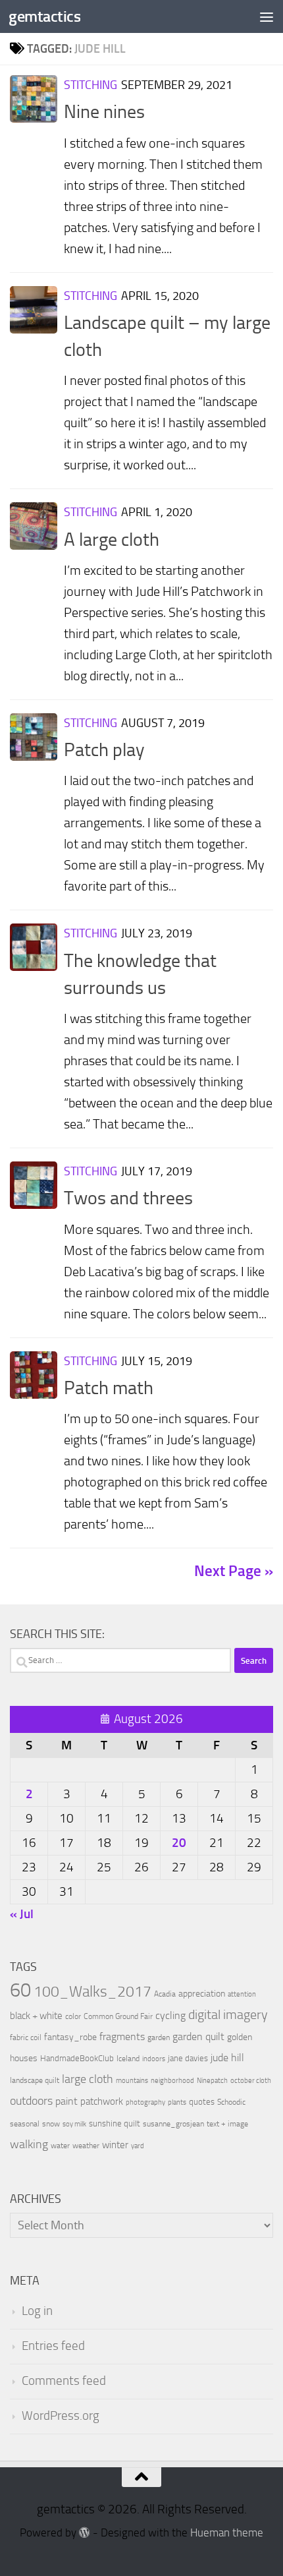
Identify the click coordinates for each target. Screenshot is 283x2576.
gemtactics (44, 16)
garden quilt (198, 2036)
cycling (170, 2015)
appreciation (202, 1994)
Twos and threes (128, 1198)
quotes (202, 2102)
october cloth (251, 2081)
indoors (154, 2059)
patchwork (102, 2101)
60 (20, 1990)
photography (145, 2102)
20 (179, 1843)
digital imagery (228, 2014)
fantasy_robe (70, 2037)
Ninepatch (212, 2081)
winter (115, 2145)
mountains (132, 2081)
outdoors (31, 2101)
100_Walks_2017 (92, 1991)
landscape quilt (35, 2080)
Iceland (128, 2059)
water (60, 2146)
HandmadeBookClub (77, 2058)
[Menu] (267, 16)
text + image (227, 2124)
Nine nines (104, 112)
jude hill (227, 2058)
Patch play (104, 750)
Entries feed (53, 2346)
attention (242, 1994)
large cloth (88, 2079)
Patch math (109, 1388)
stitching (90, 85)
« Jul (22, 1914)
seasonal (25, 2124)
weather (86, 2146)
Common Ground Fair (118, 2016)
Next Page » (234, 1571)
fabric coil (26, 2037)
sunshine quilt (115, 2123)
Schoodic (231, 2102)
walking (29, 2144)
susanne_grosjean (173, 2124)
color (73, 2016)
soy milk (74, 2124)
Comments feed (64, 2381)
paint (66, 2101)
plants (177, 2102)
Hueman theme (227, 2533)
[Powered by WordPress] (85, 2533)
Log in (37, 2311)
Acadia (165, 1994)
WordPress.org (61, 2416)
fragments (122, 2036)
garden (159, 2037)
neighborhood (172, 2081)
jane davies (188, 2058)
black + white (36, 2016)
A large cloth (112, 540)
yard (138, 2146)
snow (51, 2124)
